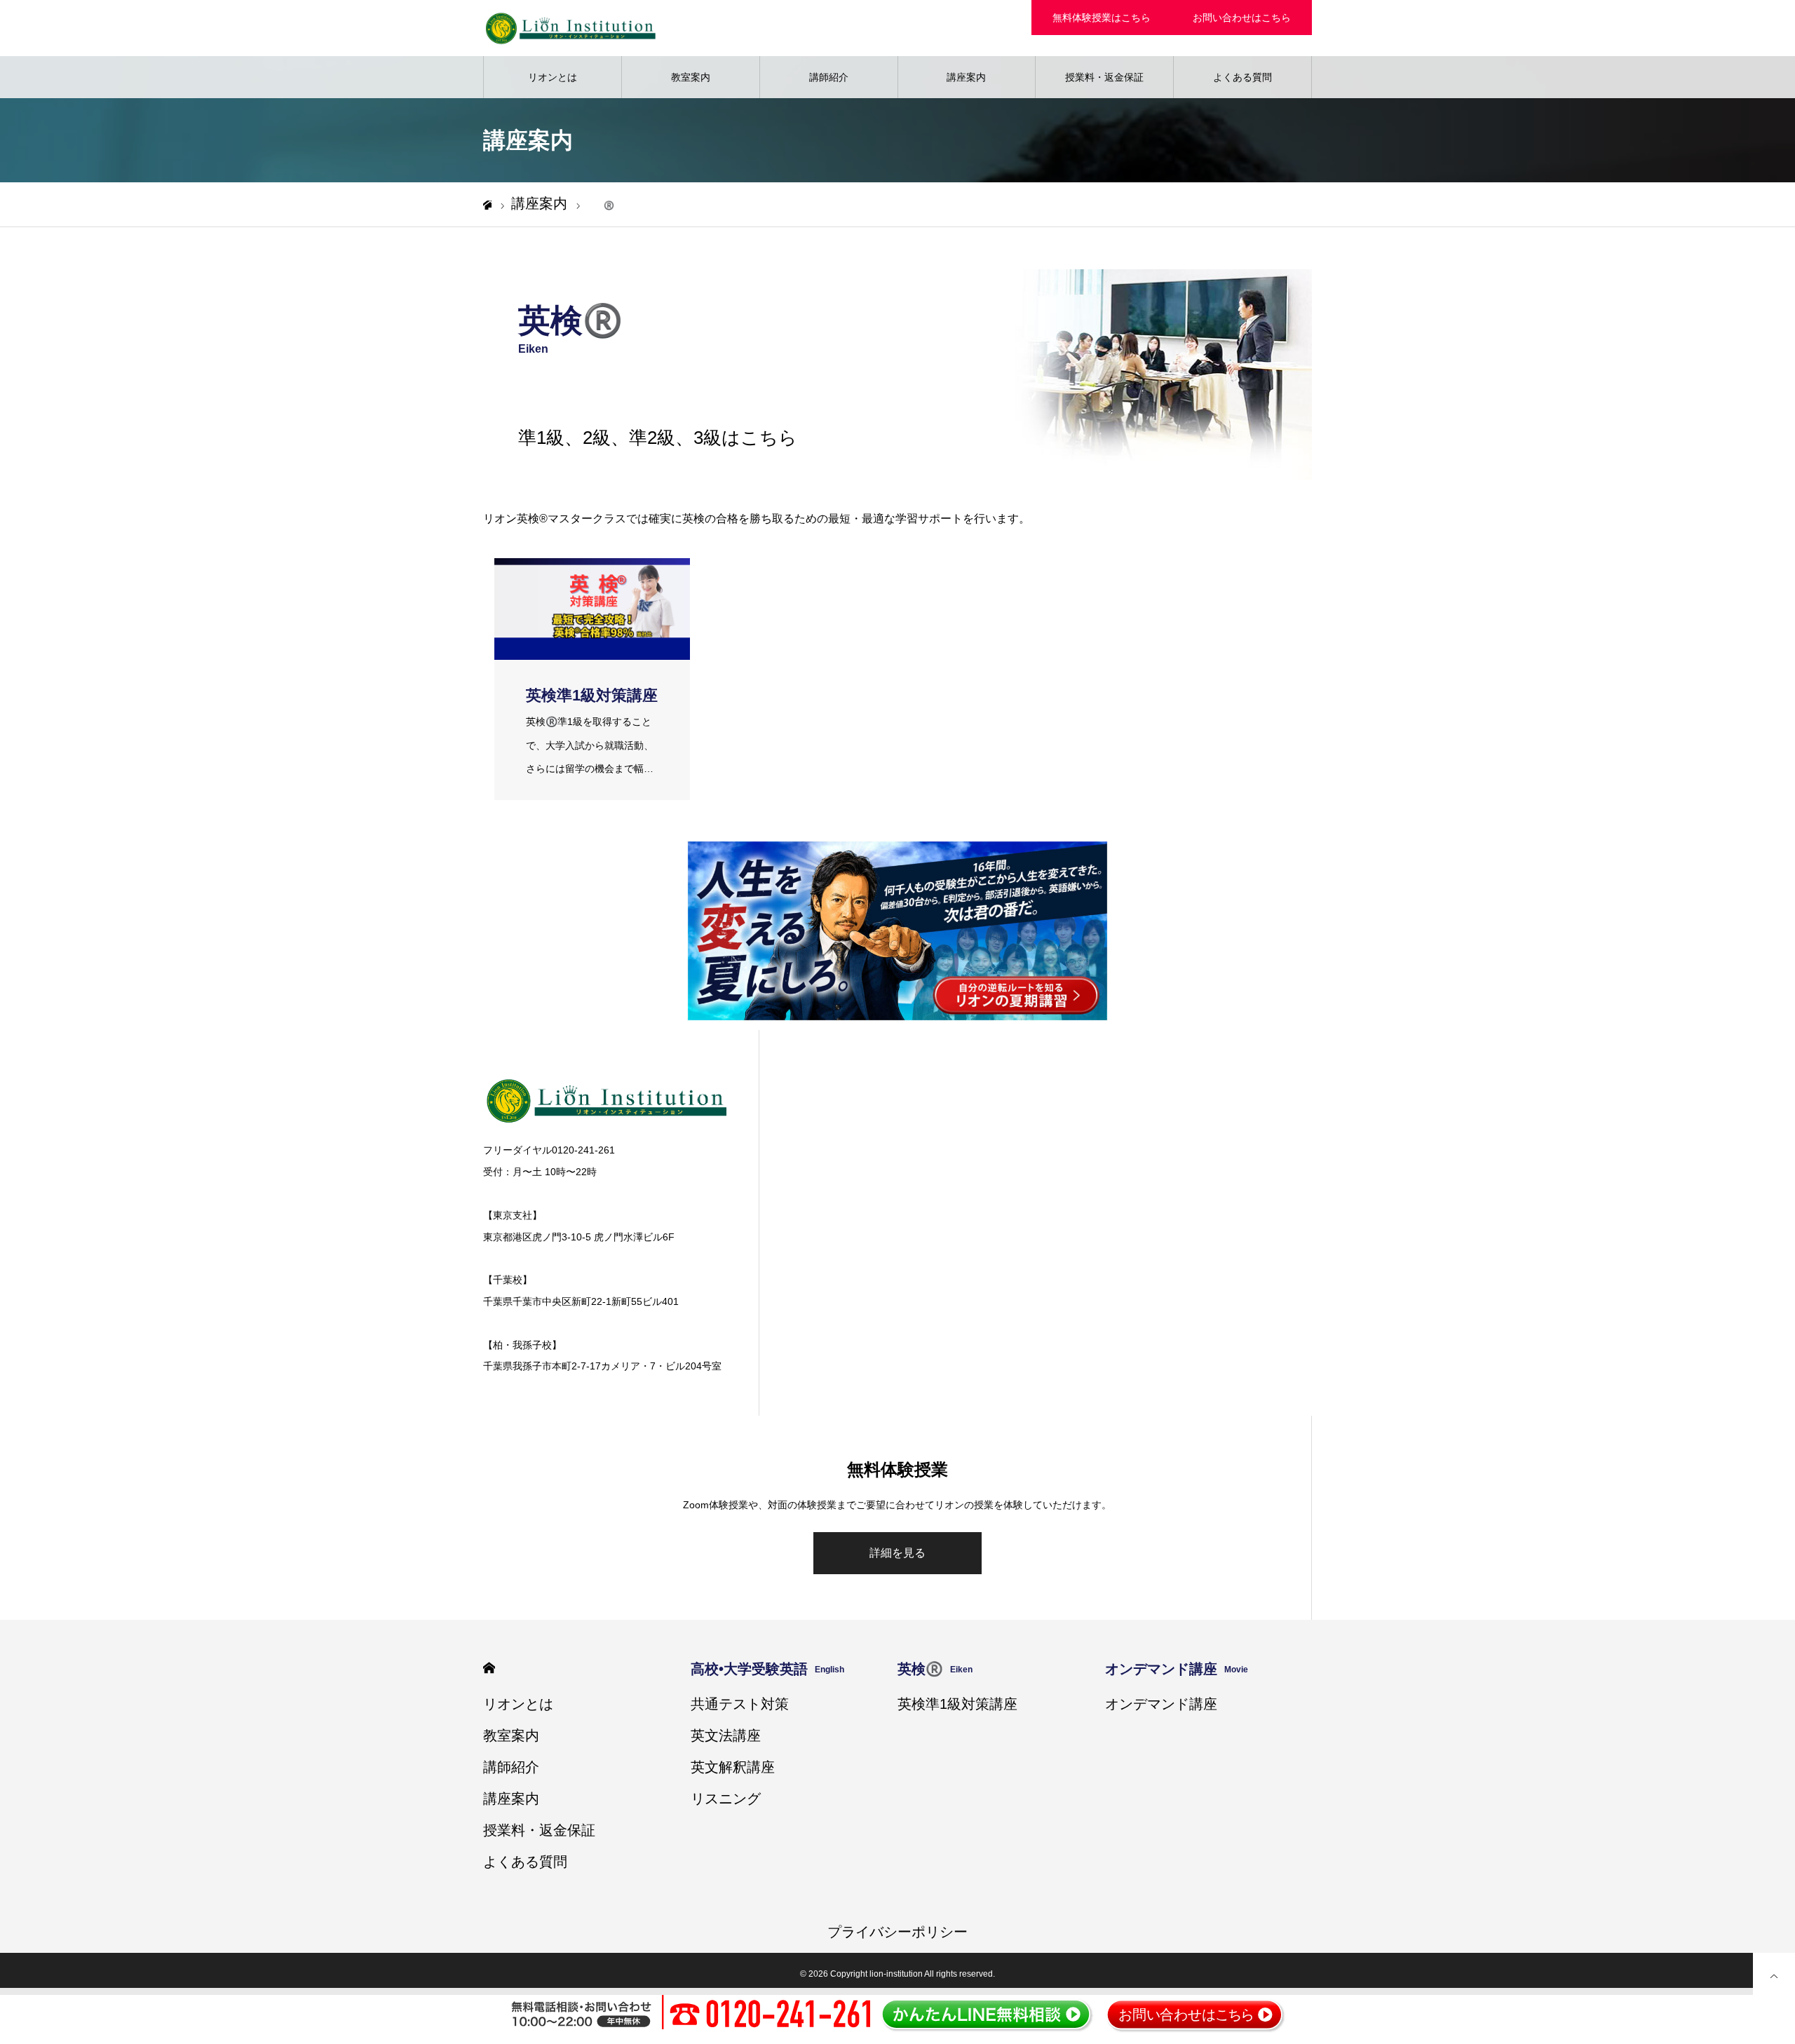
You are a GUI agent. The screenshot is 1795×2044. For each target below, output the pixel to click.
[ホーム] (487, 205)
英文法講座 (726, 1735)
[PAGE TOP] (1774, 1974)
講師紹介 (829, 77)
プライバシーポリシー (897, 1932)
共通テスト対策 (740, 1704)
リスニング (726, 1799)
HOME (489, 1668)
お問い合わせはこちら (1242, 18)
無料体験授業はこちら (1102, 18)
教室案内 (691, 77)
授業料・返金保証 (1104, 77)
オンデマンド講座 (1177, 1669)
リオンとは (553, 77)
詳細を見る (897, 1553)
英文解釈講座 (733, 1767)
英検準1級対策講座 (957, 1704)
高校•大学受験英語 (767, 1669)
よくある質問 (1242, 77)
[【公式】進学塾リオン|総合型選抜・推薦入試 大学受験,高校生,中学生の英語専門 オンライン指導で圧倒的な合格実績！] (571, 28)
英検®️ (935, 1669)
